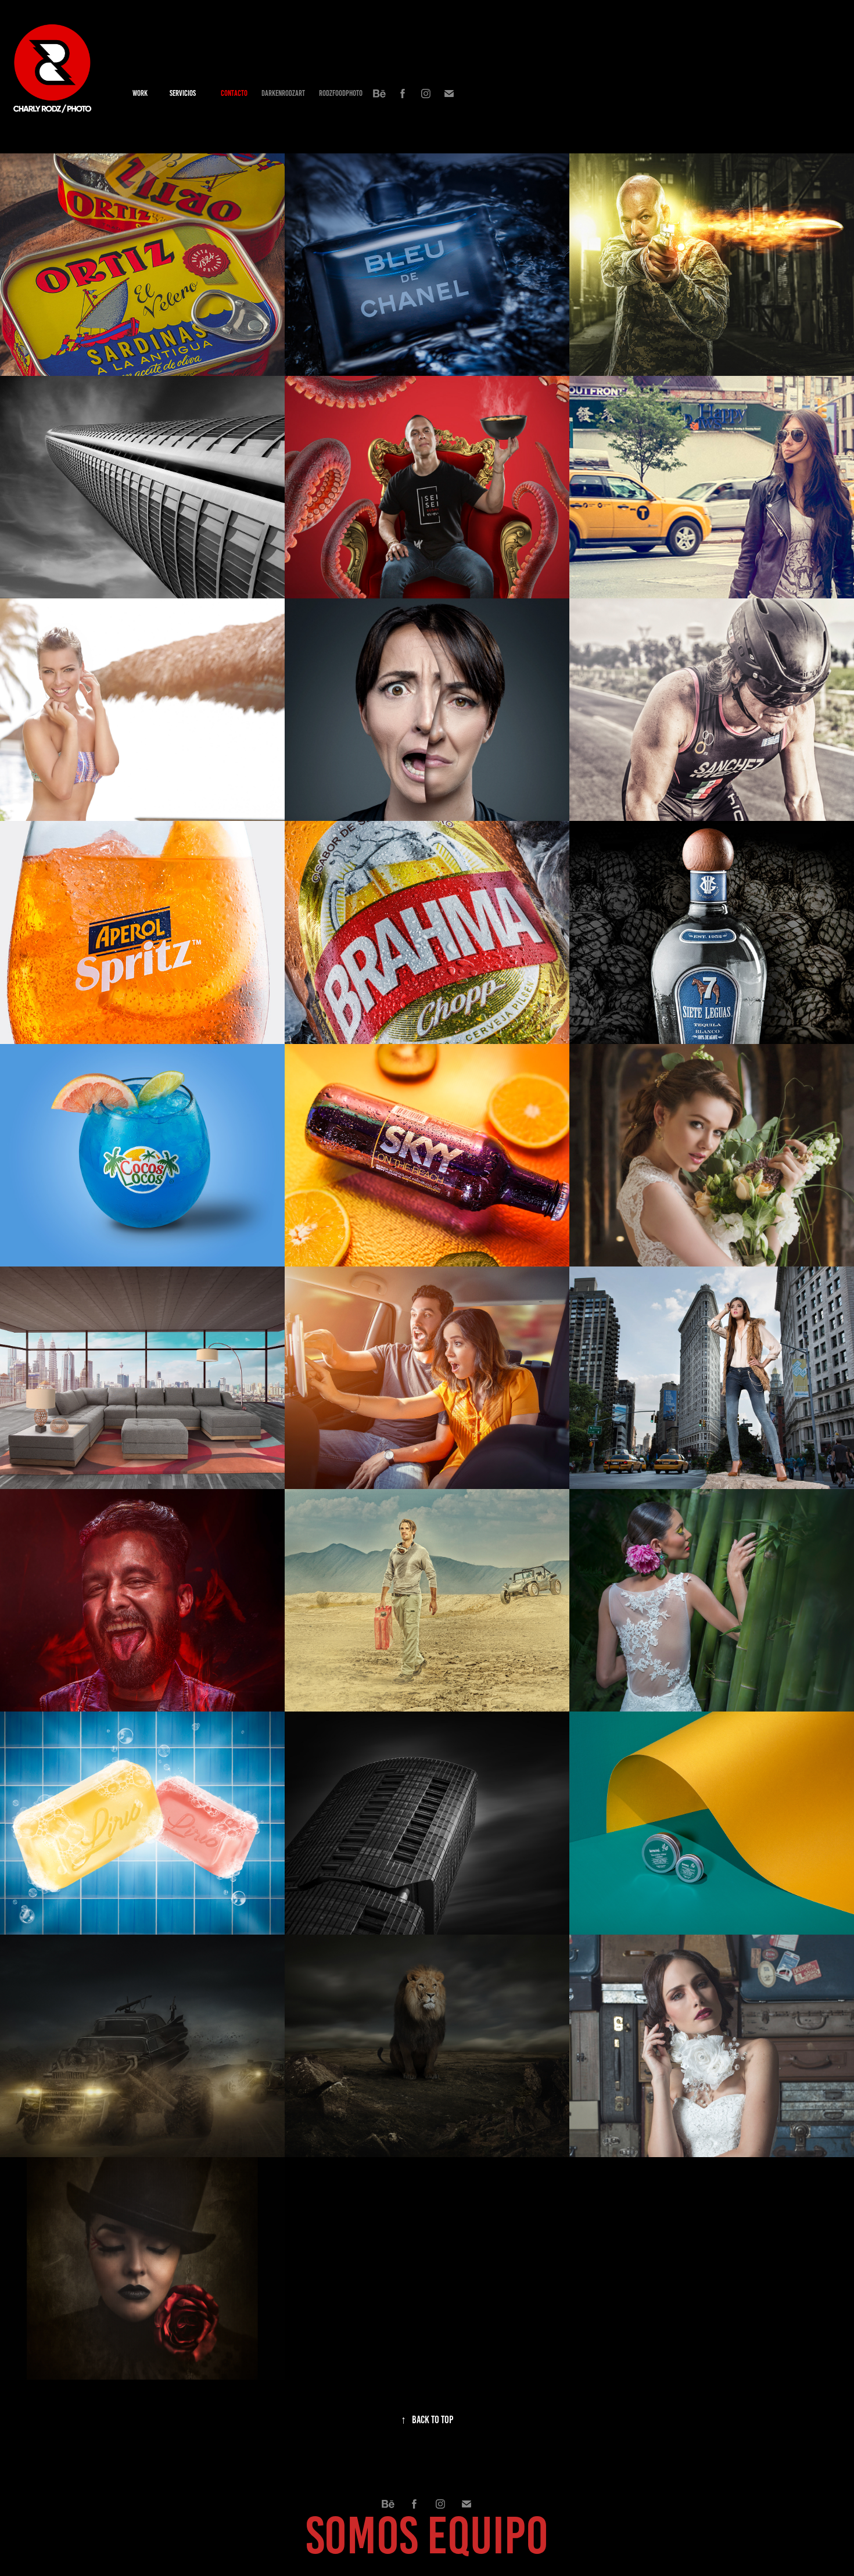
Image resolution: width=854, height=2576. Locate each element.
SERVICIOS (183, 93)
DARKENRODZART (283, 93)
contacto (234, 93)
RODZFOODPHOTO (341, 93)
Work (140, 93)
